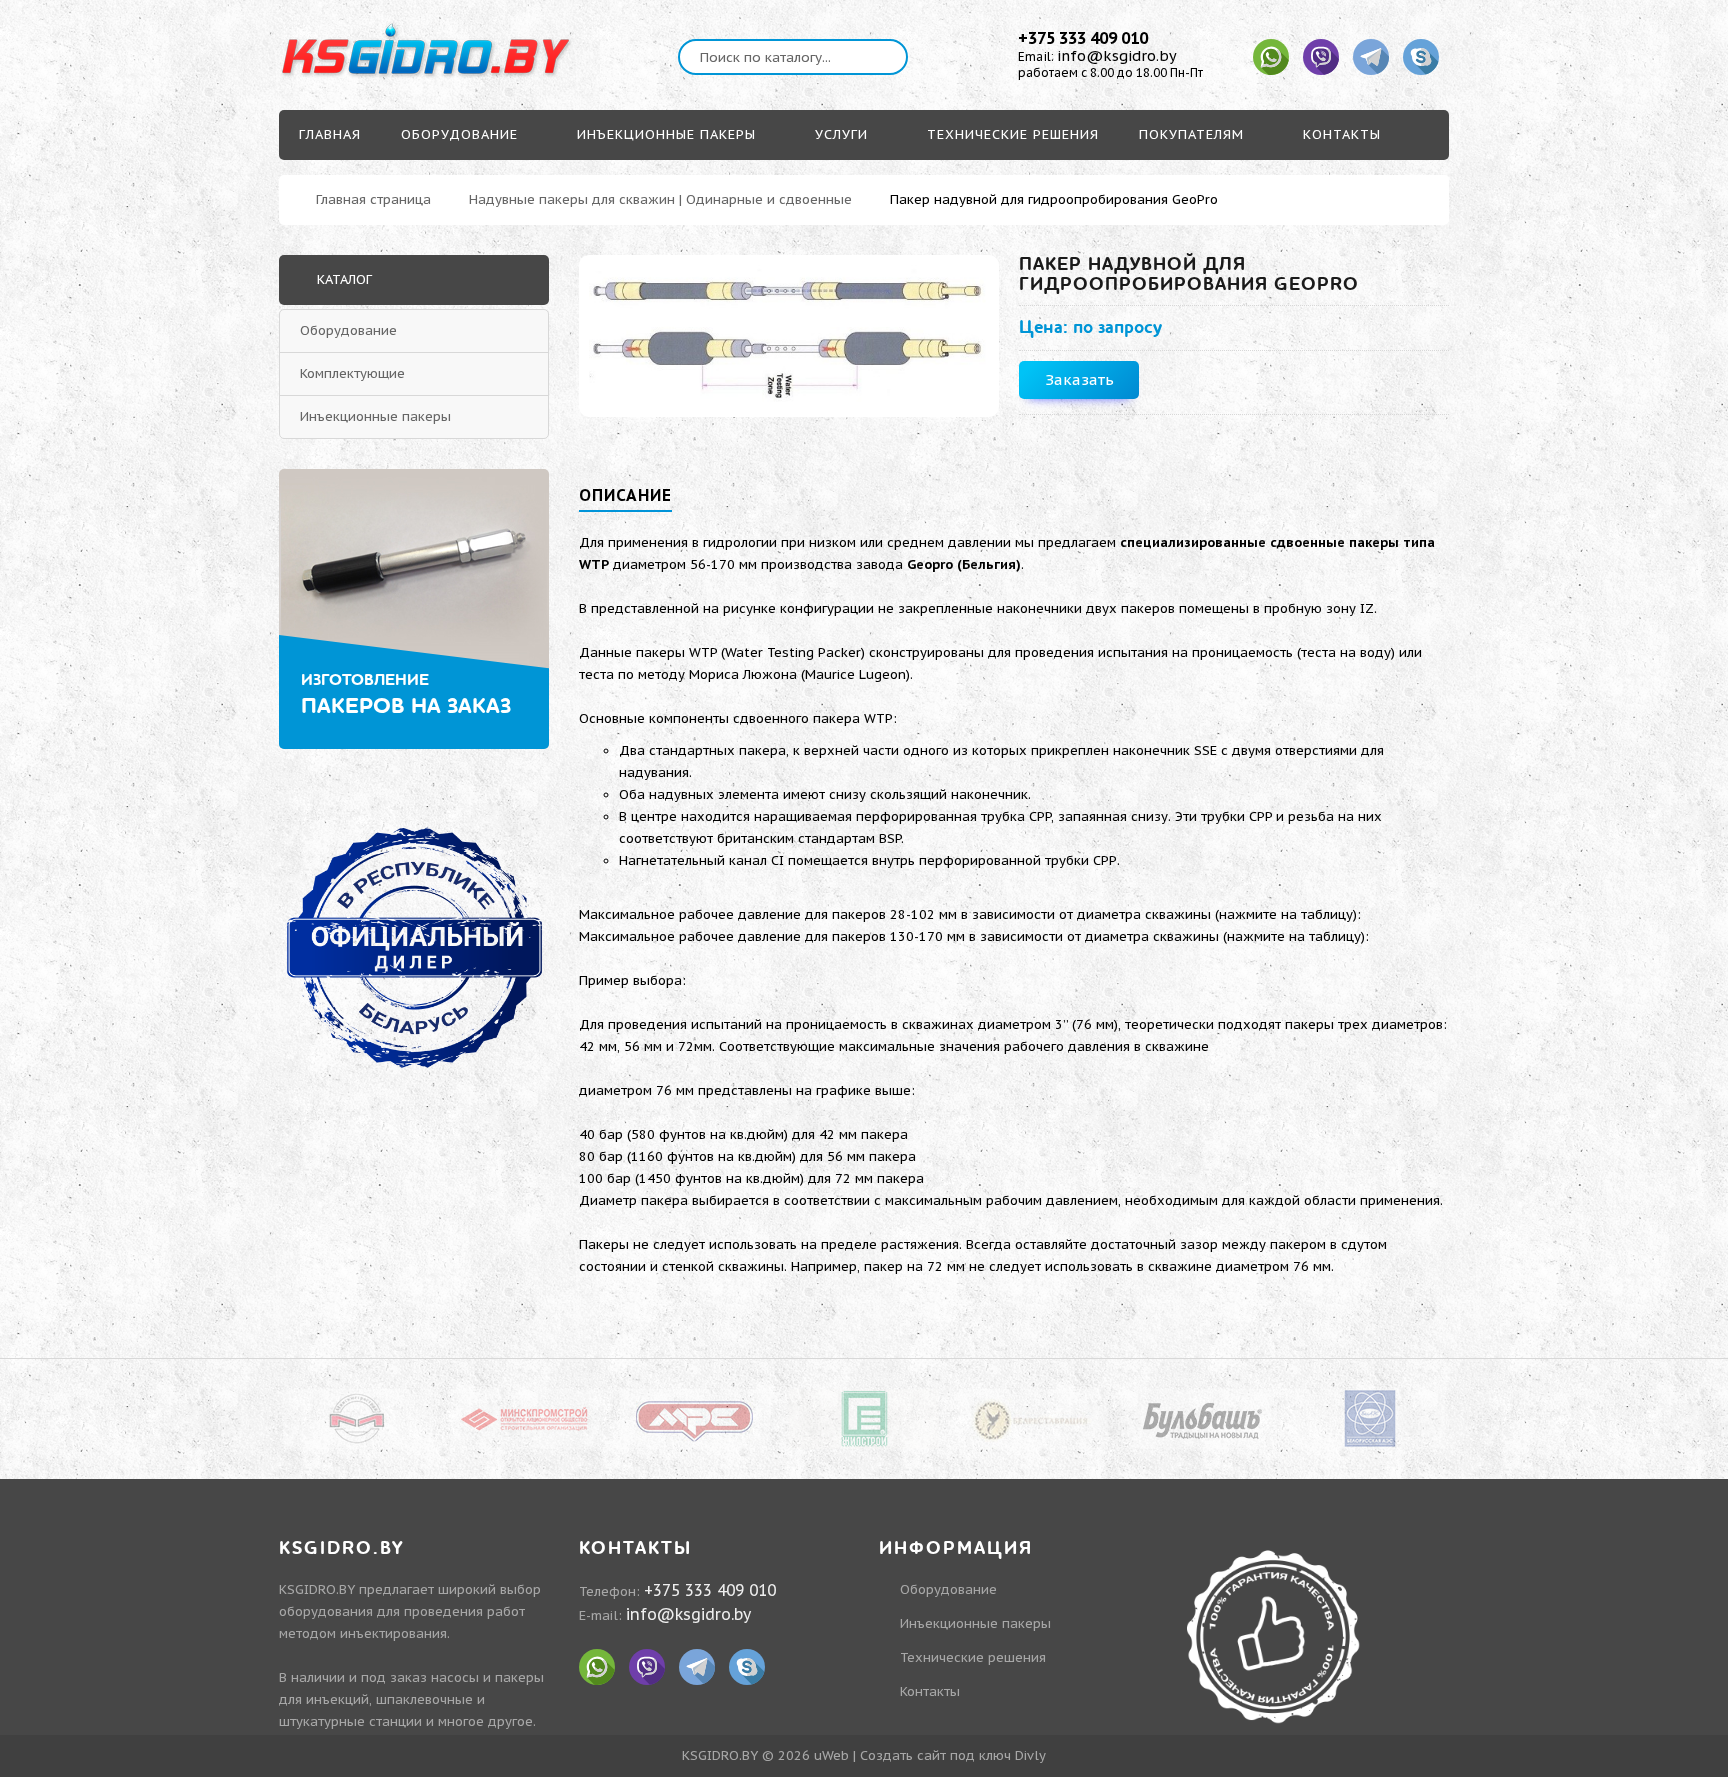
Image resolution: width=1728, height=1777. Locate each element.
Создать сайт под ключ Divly (953, 1755)
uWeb (831, 1755)
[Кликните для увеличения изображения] (789, 336)
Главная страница (373, 199)
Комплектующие (352, 373)
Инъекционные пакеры (375, 416)
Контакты (930, 1691)
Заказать (1079, 379)
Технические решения (973, 1657)
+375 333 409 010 (1083, 38)
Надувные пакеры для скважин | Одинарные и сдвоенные (660, 199)
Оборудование (348, 330)
